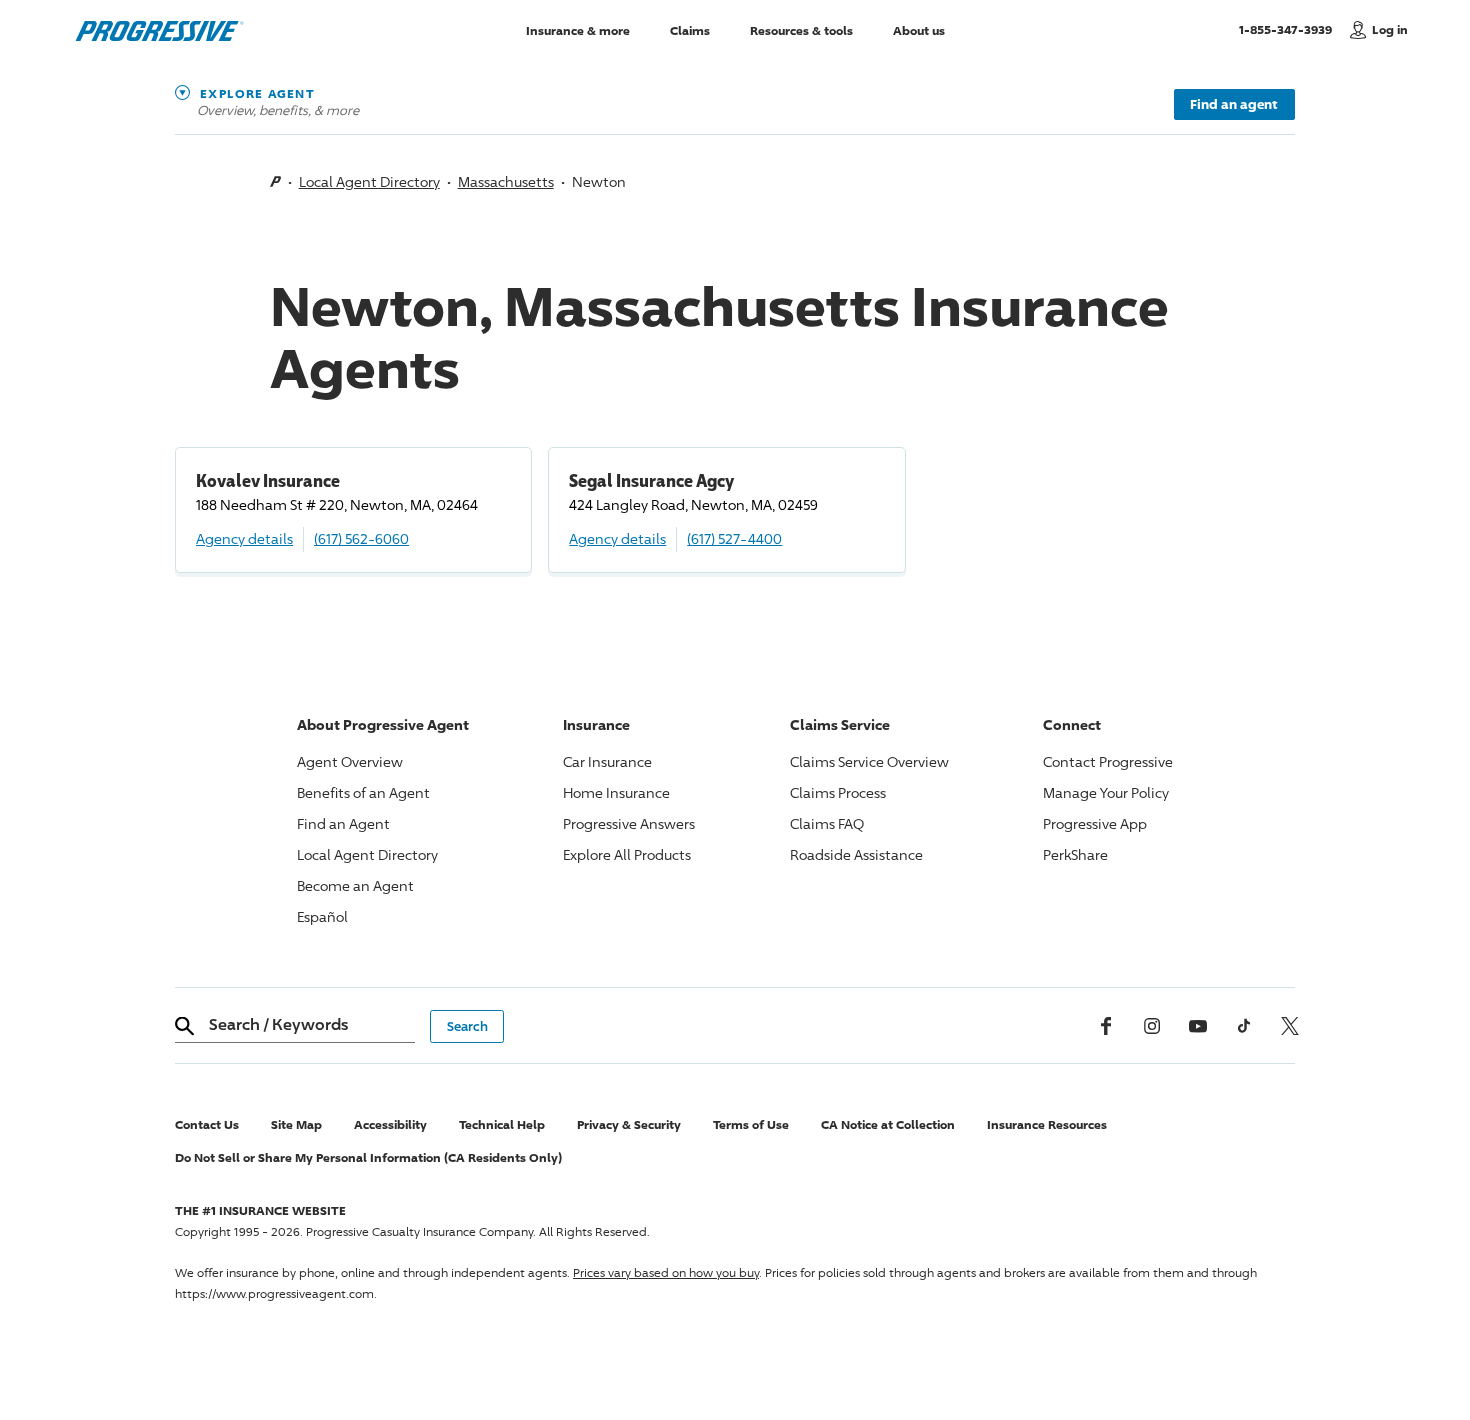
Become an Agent (355, 885)
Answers (629, 823)
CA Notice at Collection (888, 1124)
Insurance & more (578, 29)
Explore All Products (627, 854)
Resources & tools (801, 29)
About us (919, 29)
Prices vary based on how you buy (666, 1272)
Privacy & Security (629, 1124)
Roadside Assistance (856, 854)
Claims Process (838, 792)
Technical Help (502, 1124)
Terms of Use (751, 1124)
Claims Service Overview (869, 761)
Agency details (244, 538)
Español (322, 916)
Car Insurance (607, 761)
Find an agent (1234, 104)
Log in (1390, 29)
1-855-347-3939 (1289, 29)
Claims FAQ (827, 823)
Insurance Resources (1047, 1124)
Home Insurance (616, 792)
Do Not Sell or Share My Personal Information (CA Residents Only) (368, 1157)
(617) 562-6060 (361, 538)
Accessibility (390, 1124)
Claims (690, 29)
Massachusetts (506, 181)
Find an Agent (343, 823)
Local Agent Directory (369, 181)
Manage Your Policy (1106, 792)
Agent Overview (350, 761)
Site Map (296, 1124)
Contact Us (207, 1124)
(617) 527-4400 (734, 538)
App (1095, 823)
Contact (1108, 761)
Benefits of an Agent (363, 792)
